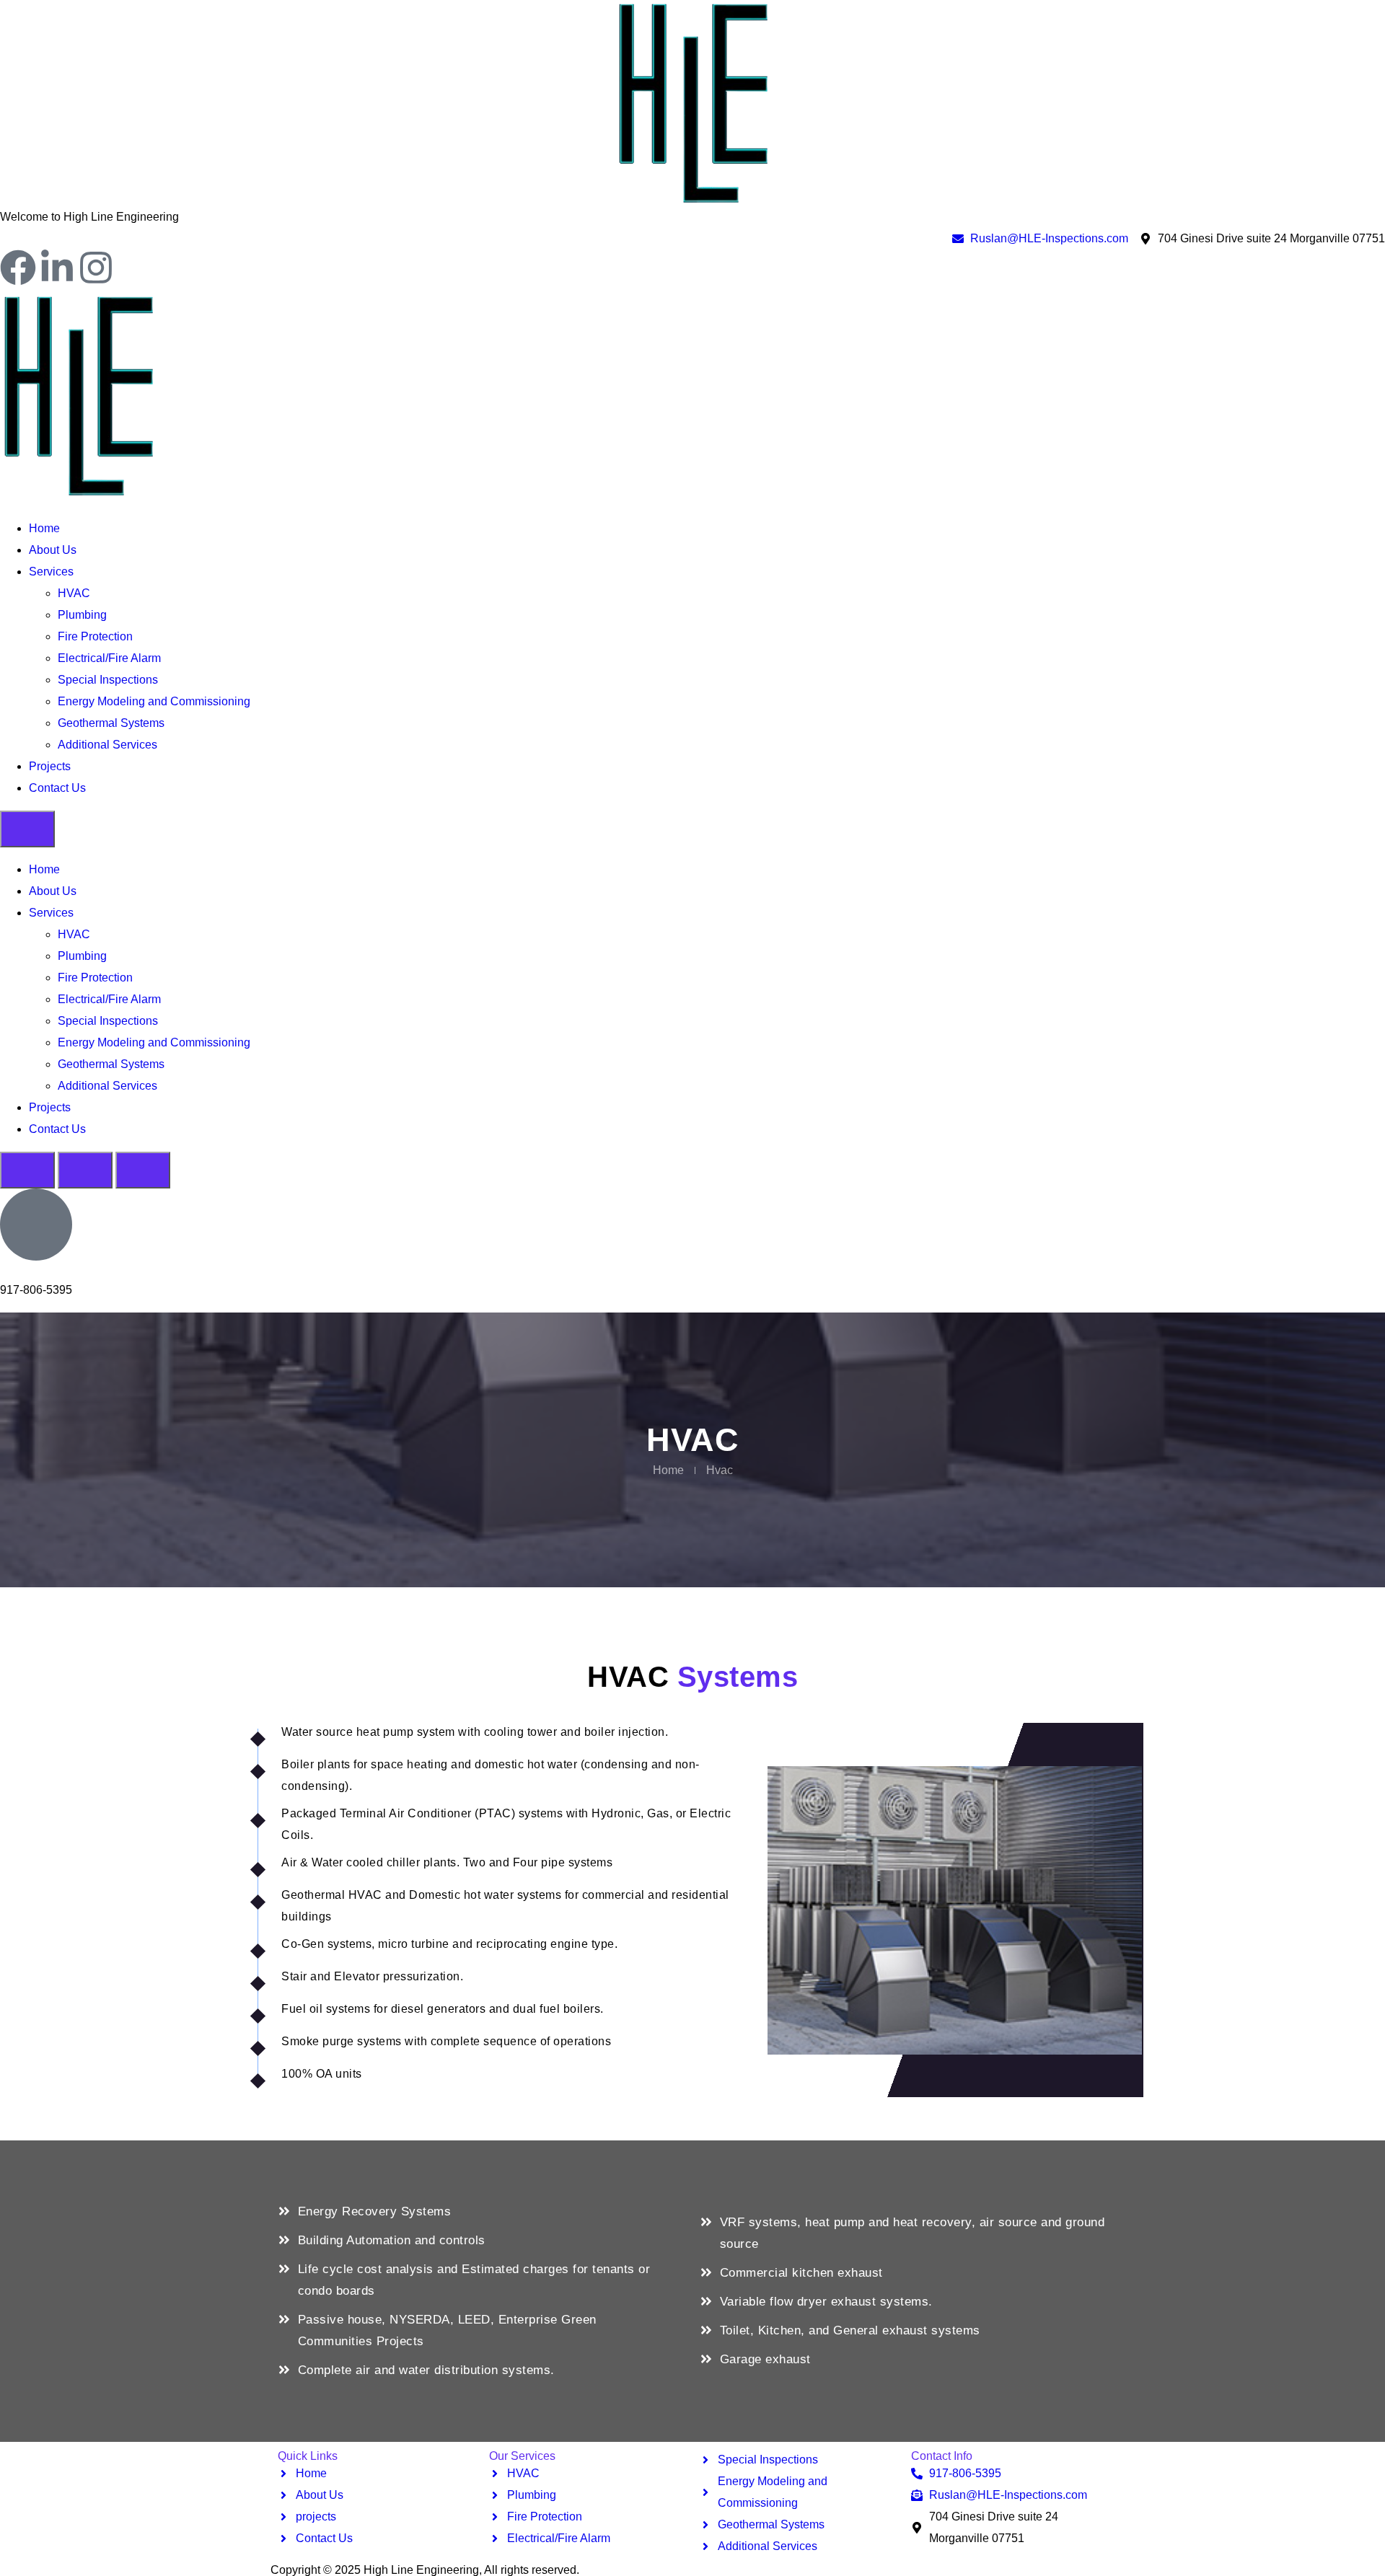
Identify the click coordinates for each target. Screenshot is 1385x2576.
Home (44, 528)
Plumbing (82, 615)
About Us (53, 550)
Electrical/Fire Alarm (109, 658)
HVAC (74, 593)
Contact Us (57, 788)
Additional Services (107, 745)
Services (51, 572)
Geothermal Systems (111, 723)
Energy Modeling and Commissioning (154, 701)
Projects (50, 766)
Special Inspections (108, 680)
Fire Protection (95, 636)
